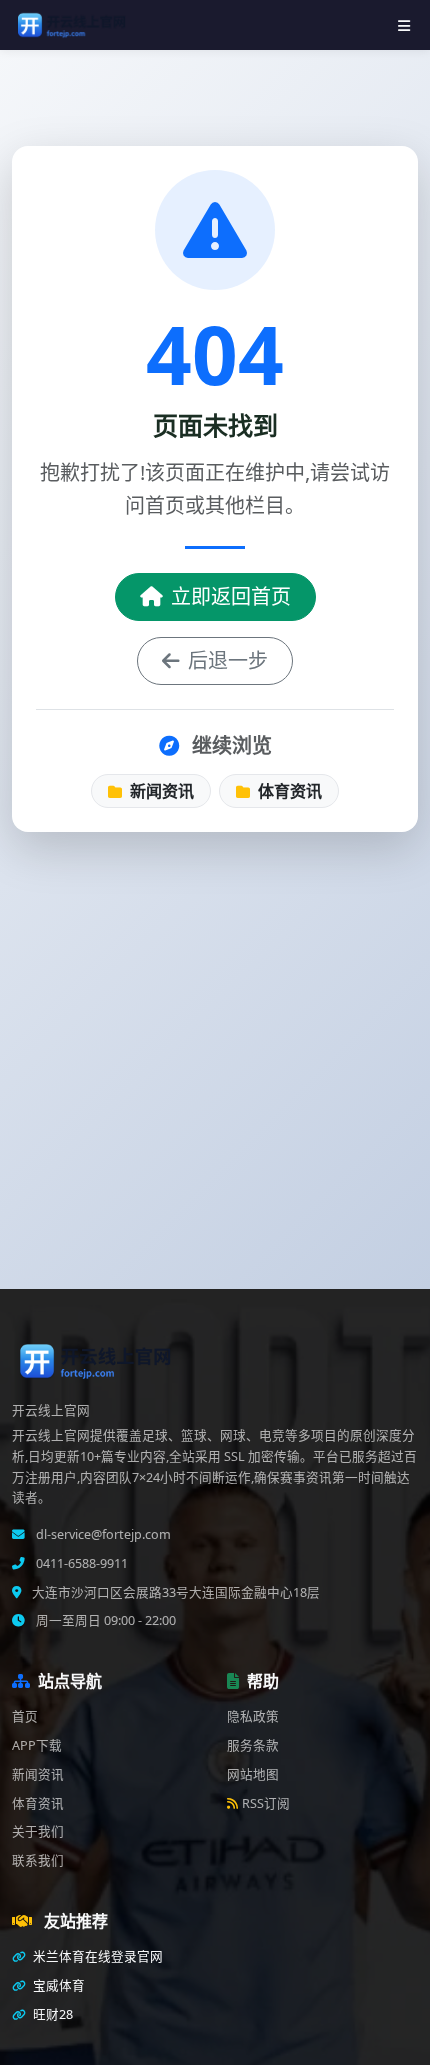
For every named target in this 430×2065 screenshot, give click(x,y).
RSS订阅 (266, 1803)
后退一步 (228, 660)
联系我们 (38, 1860)
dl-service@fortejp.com (102, 1534)
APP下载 (37, 1745)
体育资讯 (288, 791)
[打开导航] (404, 25)
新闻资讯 (160, 791)
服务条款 (253, 1745)
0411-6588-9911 (80, 1563)
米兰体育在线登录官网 (96, 1956)
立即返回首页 (231, 596)
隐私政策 (253, 1716)
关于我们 (38, 1831)
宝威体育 (57, 1985)
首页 (25, 1716)
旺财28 (51, 2014)
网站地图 (253, 1774)
